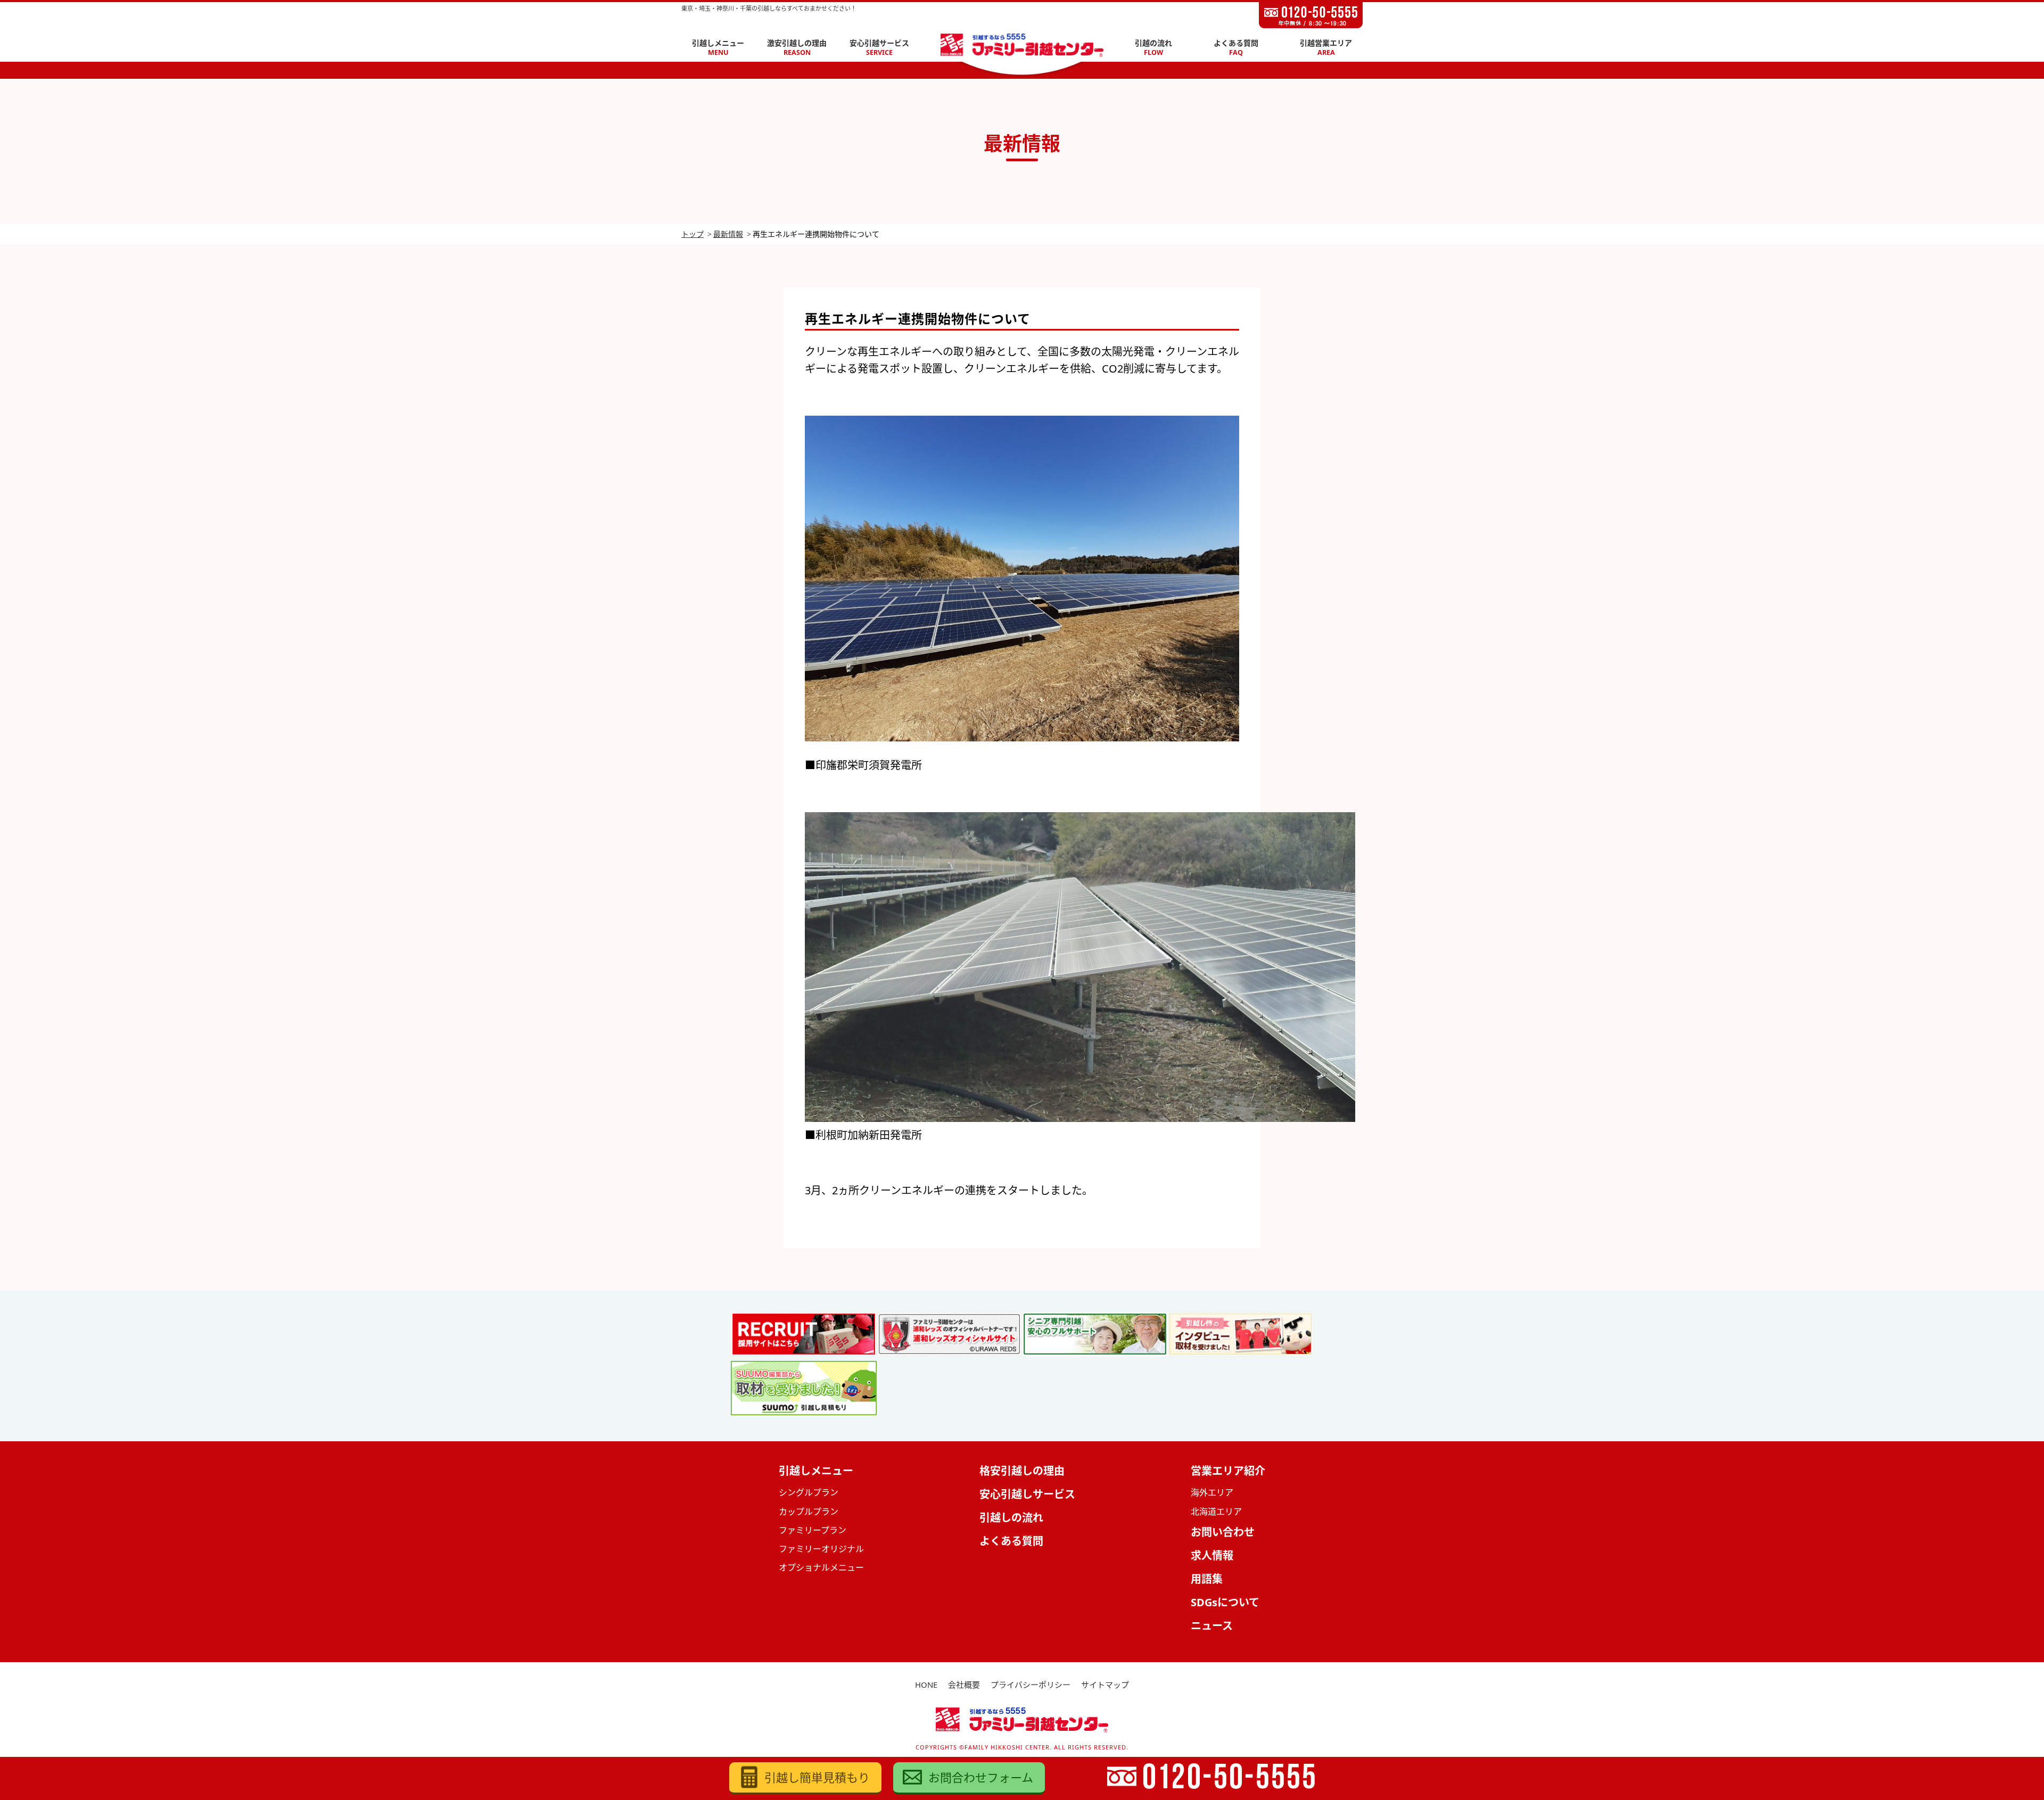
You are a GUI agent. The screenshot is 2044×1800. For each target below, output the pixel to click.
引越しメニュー (718, 48)
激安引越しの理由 (797, 48)
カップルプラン (809, 1512)
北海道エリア (1216, 1512)
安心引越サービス (879, 48)
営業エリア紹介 (1228, 1471)
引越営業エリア (1326, 48)
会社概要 (964, 1685)
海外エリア (1212, 1492)
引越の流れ (1153, 48)
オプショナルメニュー (821, 1567)
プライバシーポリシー (1031, 1685)
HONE (926, 1685)
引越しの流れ (1011, 1518)
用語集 (1207, 1579)
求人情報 (1212, 1555)
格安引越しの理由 (1022, 1471)
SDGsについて (1225, 1602)
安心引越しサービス (1027, 1494)
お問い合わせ (1223, 1532)
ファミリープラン (813, 1530)
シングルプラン (809, 1492)
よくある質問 (1236, 48)
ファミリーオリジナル (821, 1549)
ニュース (1212, 1626)
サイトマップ (1105, 1685)
